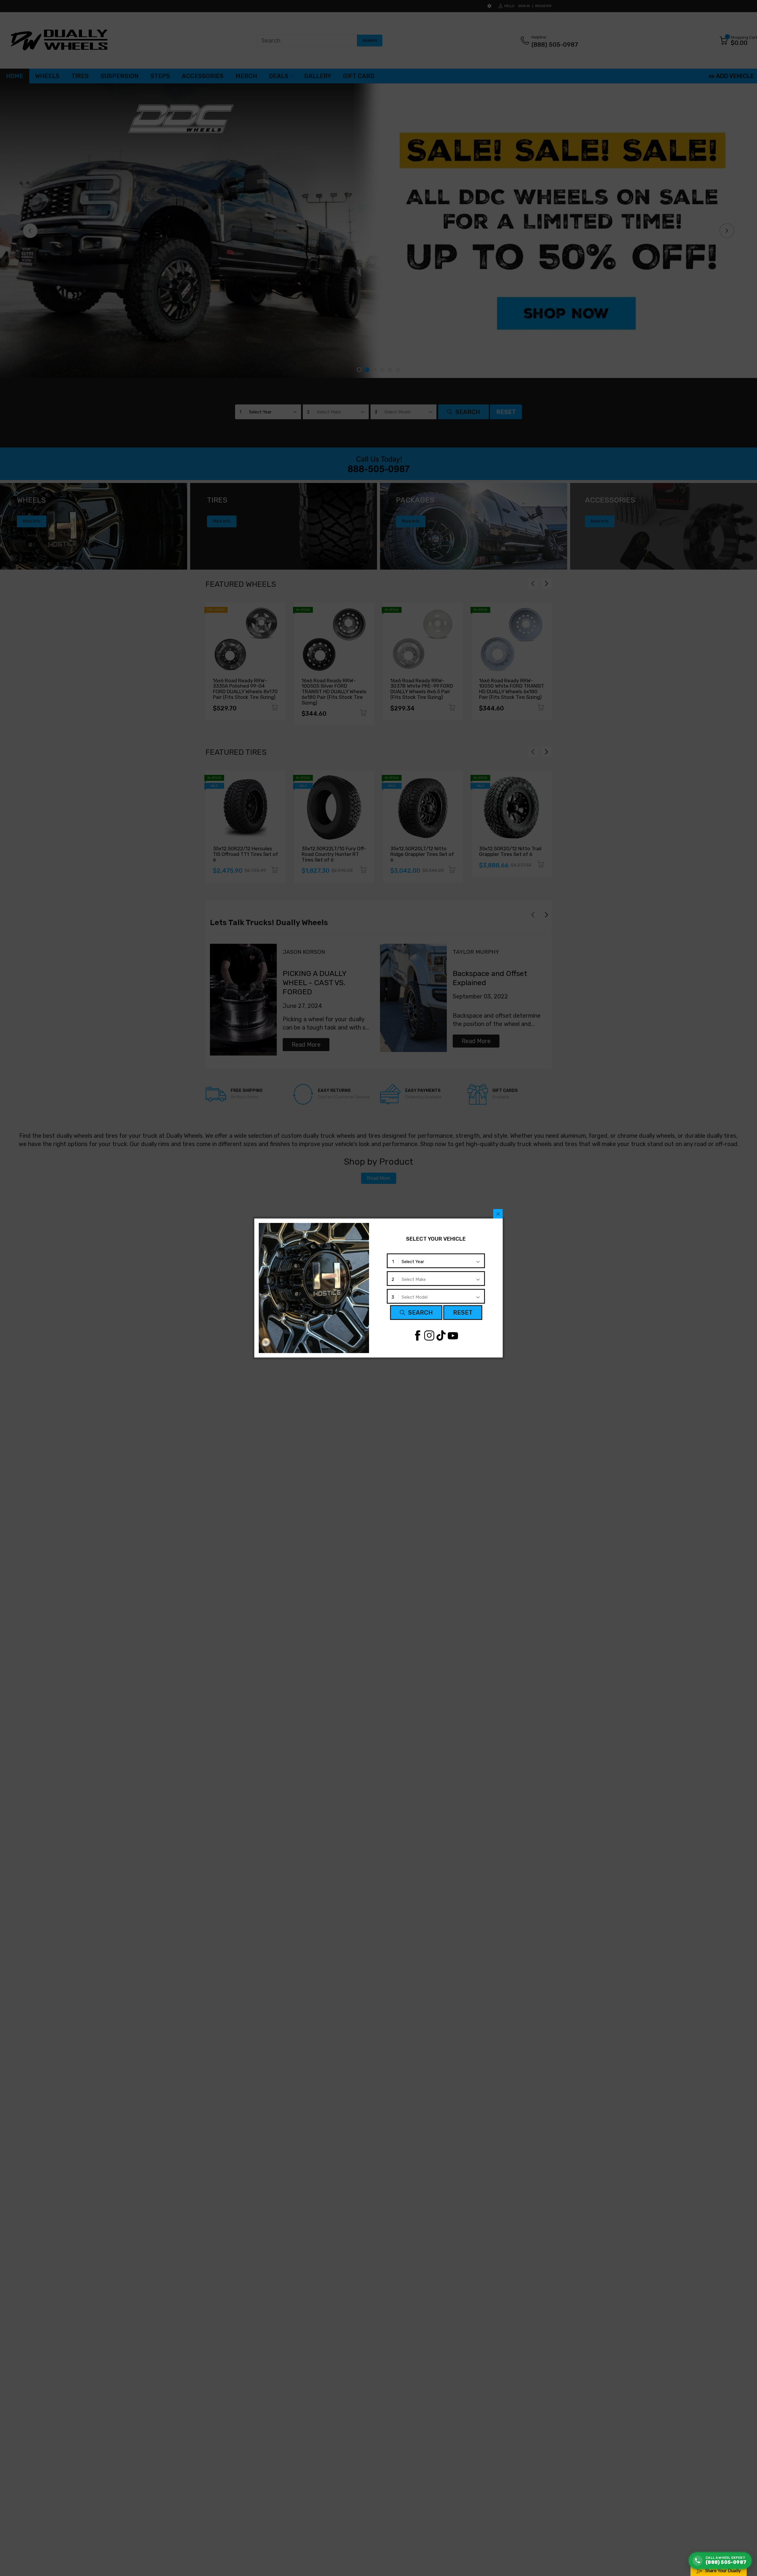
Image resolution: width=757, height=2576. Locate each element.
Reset (463, 1313)
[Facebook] (417, 1335)
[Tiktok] (441, 1335)
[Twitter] (429, 1335)
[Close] (498, 1214)
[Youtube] (453, 1335)
